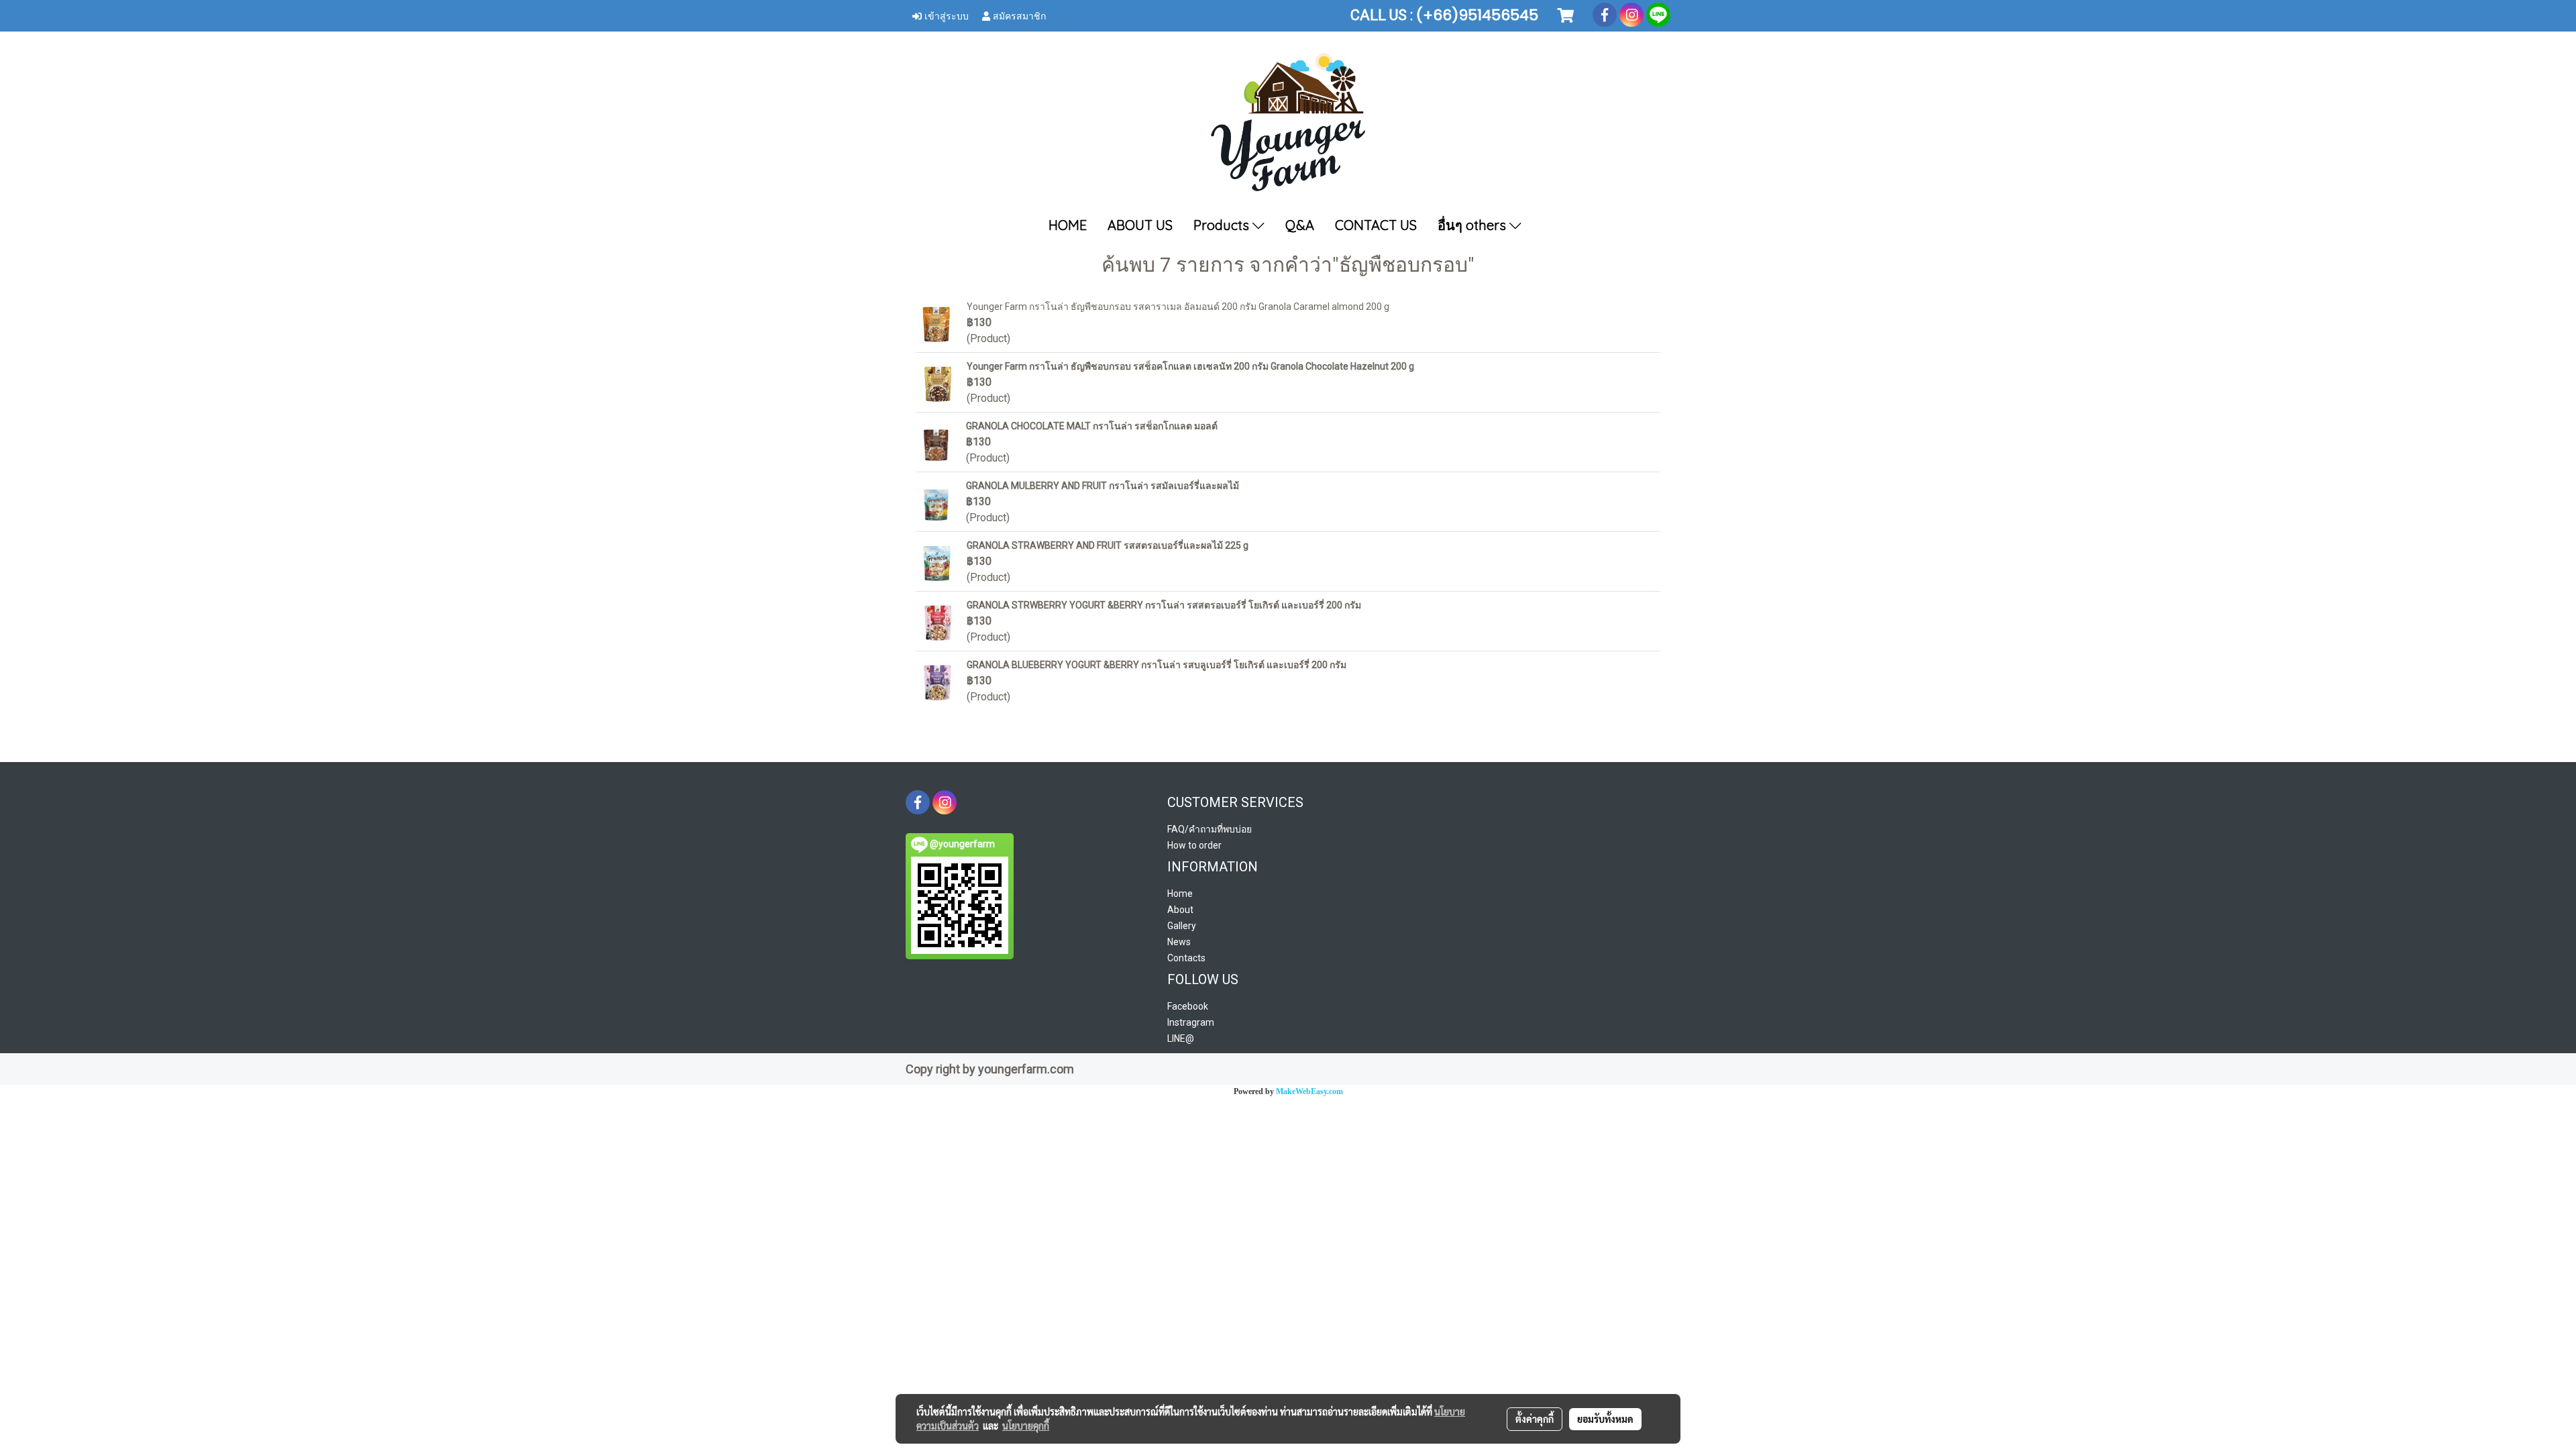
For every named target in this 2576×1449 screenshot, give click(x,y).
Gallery (1182, 926)
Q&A (1300, 225)
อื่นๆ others (1473, 225)
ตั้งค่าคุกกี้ (1535, 1419)
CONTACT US (1376, 225)
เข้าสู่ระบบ (945, 15)
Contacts (1186, 958)
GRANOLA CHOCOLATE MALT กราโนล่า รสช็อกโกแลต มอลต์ (1092, 426)
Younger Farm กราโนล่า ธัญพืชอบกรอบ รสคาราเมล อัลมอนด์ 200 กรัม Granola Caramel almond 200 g (1178, 307)
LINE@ (1181, 1038)
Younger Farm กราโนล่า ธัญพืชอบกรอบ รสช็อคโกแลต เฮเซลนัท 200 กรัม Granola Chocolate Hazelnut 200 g (1190, 366)
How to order (1194, 845)
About (1180, 910)
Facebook (1188, 1006)
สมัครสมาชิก (1018, 15)
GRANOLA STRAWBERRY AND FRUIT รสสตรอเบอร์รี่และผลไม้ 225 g (1108, 545)
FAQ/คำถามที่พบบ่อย (1210, 829)
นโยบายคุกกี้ (1026, 1426)
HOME (1068, 225)
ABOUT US (1140, 225)
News (1179, 942)
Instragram (1191, 1022)
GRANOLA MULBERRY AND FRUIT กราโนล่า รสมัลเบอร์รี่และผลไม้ (1103, 486)
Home (1180, 894)
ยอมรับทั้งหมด (1605, 1419)
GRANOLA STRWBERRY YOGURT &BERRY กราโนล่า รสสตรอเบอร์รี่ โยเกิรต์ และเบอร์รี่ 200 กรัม (1164, 605)
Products (1223, 225)
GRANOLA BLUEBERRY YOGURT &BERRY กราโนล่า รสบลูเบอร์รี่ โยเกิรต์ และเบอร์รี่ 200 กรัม (1157, 665)
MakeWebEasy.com (1309, 1091)
